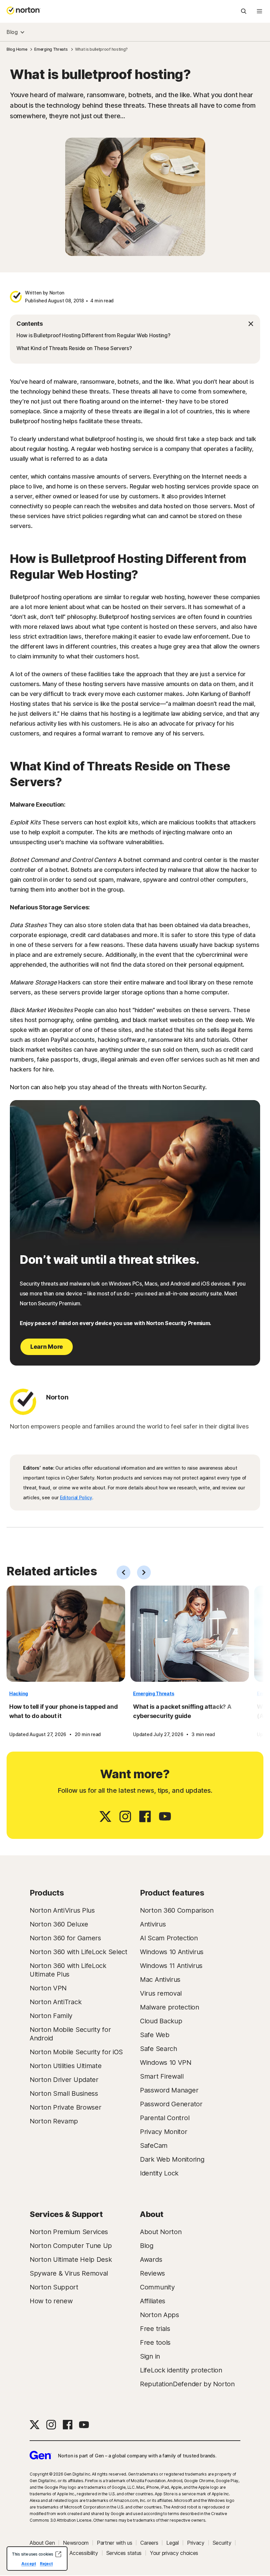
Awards (151, 2259)
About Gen (42, 2543)
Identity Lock (159, 2173)
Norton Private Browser (65, 2107)
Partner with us (115, 2543)
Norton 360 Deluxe (59, 1924)
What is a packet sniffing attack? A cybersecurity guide (182, 1711)
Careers (149, 2543)
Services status (124, 2553)
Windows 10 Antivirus (172, 1952)
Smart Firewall (162, 2076)
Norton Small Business (64, 2093)
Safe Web (155, 2035)
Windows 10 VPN (166, 2063)
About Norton (161, 2232)
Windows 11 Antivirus (171, 1966)
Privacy (196, 2543)
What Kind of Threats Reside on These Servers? (74, 348)
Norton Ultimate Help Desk (71, 2259)
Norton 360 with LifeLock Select (79, 1952)
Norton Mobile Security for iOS (76, 2052)
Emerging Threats (154, 1693)
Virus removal (161, 1993)
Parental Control (165, 2118)
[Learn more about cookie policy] (58, 2554)
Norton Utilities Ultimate (66, 2066)
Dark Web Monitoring (172, 2159)
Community (157, 2287)
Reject (46, 2564)
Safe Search (159, 2049)
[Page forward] (144, 1572)
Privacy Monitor (164, 2132)
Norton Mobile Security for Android (70, 2034)
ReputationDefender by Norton (187, 2384)
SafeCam (154, 2146)
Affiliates (153, 2301)
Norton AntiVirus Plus (62, 1910)
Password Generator (171, 2104)
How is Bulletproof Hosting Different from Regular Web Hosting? (93, 335)
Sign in (150, 2356)
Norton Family (51, 2016)
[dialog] (37, 2559)
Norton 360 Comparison (177, 1910)
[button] (135, 324)
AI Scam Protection (169, 1938)
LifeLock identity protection (181, 2370)
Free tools (155, 2342)
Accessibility (84, 2553)
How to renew (51, 2301)
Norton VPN (48, 1988)
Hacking (19, 1693)
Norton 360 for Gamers (65, 1938)
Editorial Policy (76, 1497)
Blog (12, 32)
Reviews (152, 2273)
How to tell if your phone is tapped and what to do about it (63, 1711)
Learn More (47, 1347)
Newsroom (76, 2543)
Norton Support (54, 2287)
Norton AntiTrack (55, 2002)
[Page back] (123, 1572)
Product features (172, 1893)
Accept (29, 2564)
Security (222, 2543)
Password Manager (169, 2090)
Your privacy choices (174, 2553)
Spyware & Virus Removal (69, 2273)
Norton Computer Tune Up (71, 2246)
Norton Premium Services (69, 2232)
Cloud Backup (161, 2021)
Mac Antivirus (160, 1980)
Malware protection (170, 2007)
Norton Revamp (54, 2121)
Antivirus (153, 1924)
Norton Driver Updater (64, 2080)
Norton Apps (160, 2315)
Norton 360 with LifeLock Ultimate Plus (68, 1970)
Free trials (155, 2329)
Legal (173, 2543)
